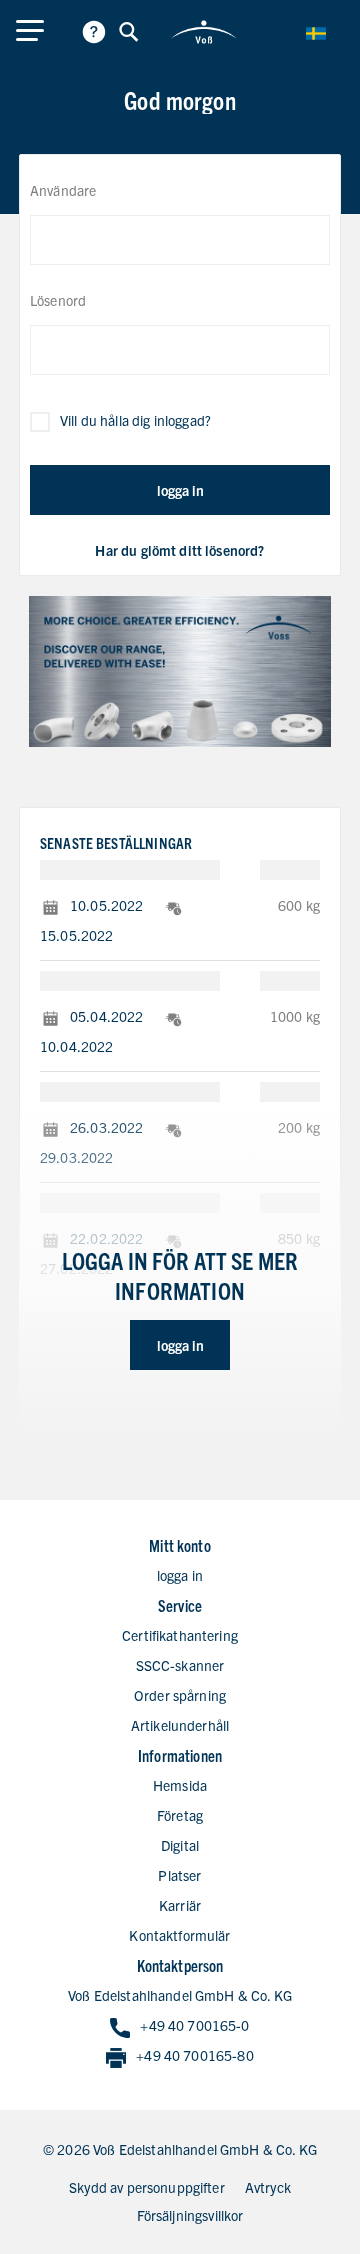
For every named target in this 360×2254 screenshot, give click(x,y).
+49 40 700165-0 (194, 2025)
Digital (180, 1845)
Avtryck (268, 2187)
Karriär (180, 1905)
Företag (180, 1815)
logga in (180, 490)
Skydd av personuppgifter (147, 2187)
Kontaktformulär (179, 1935)
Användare (63, 190)
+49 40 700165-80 (194, 2055)
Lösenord (58, 300)
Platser (179, 1875)
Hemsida (180, 1785)
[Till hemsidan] (203, 32)
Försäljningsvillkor (190, 2215)
